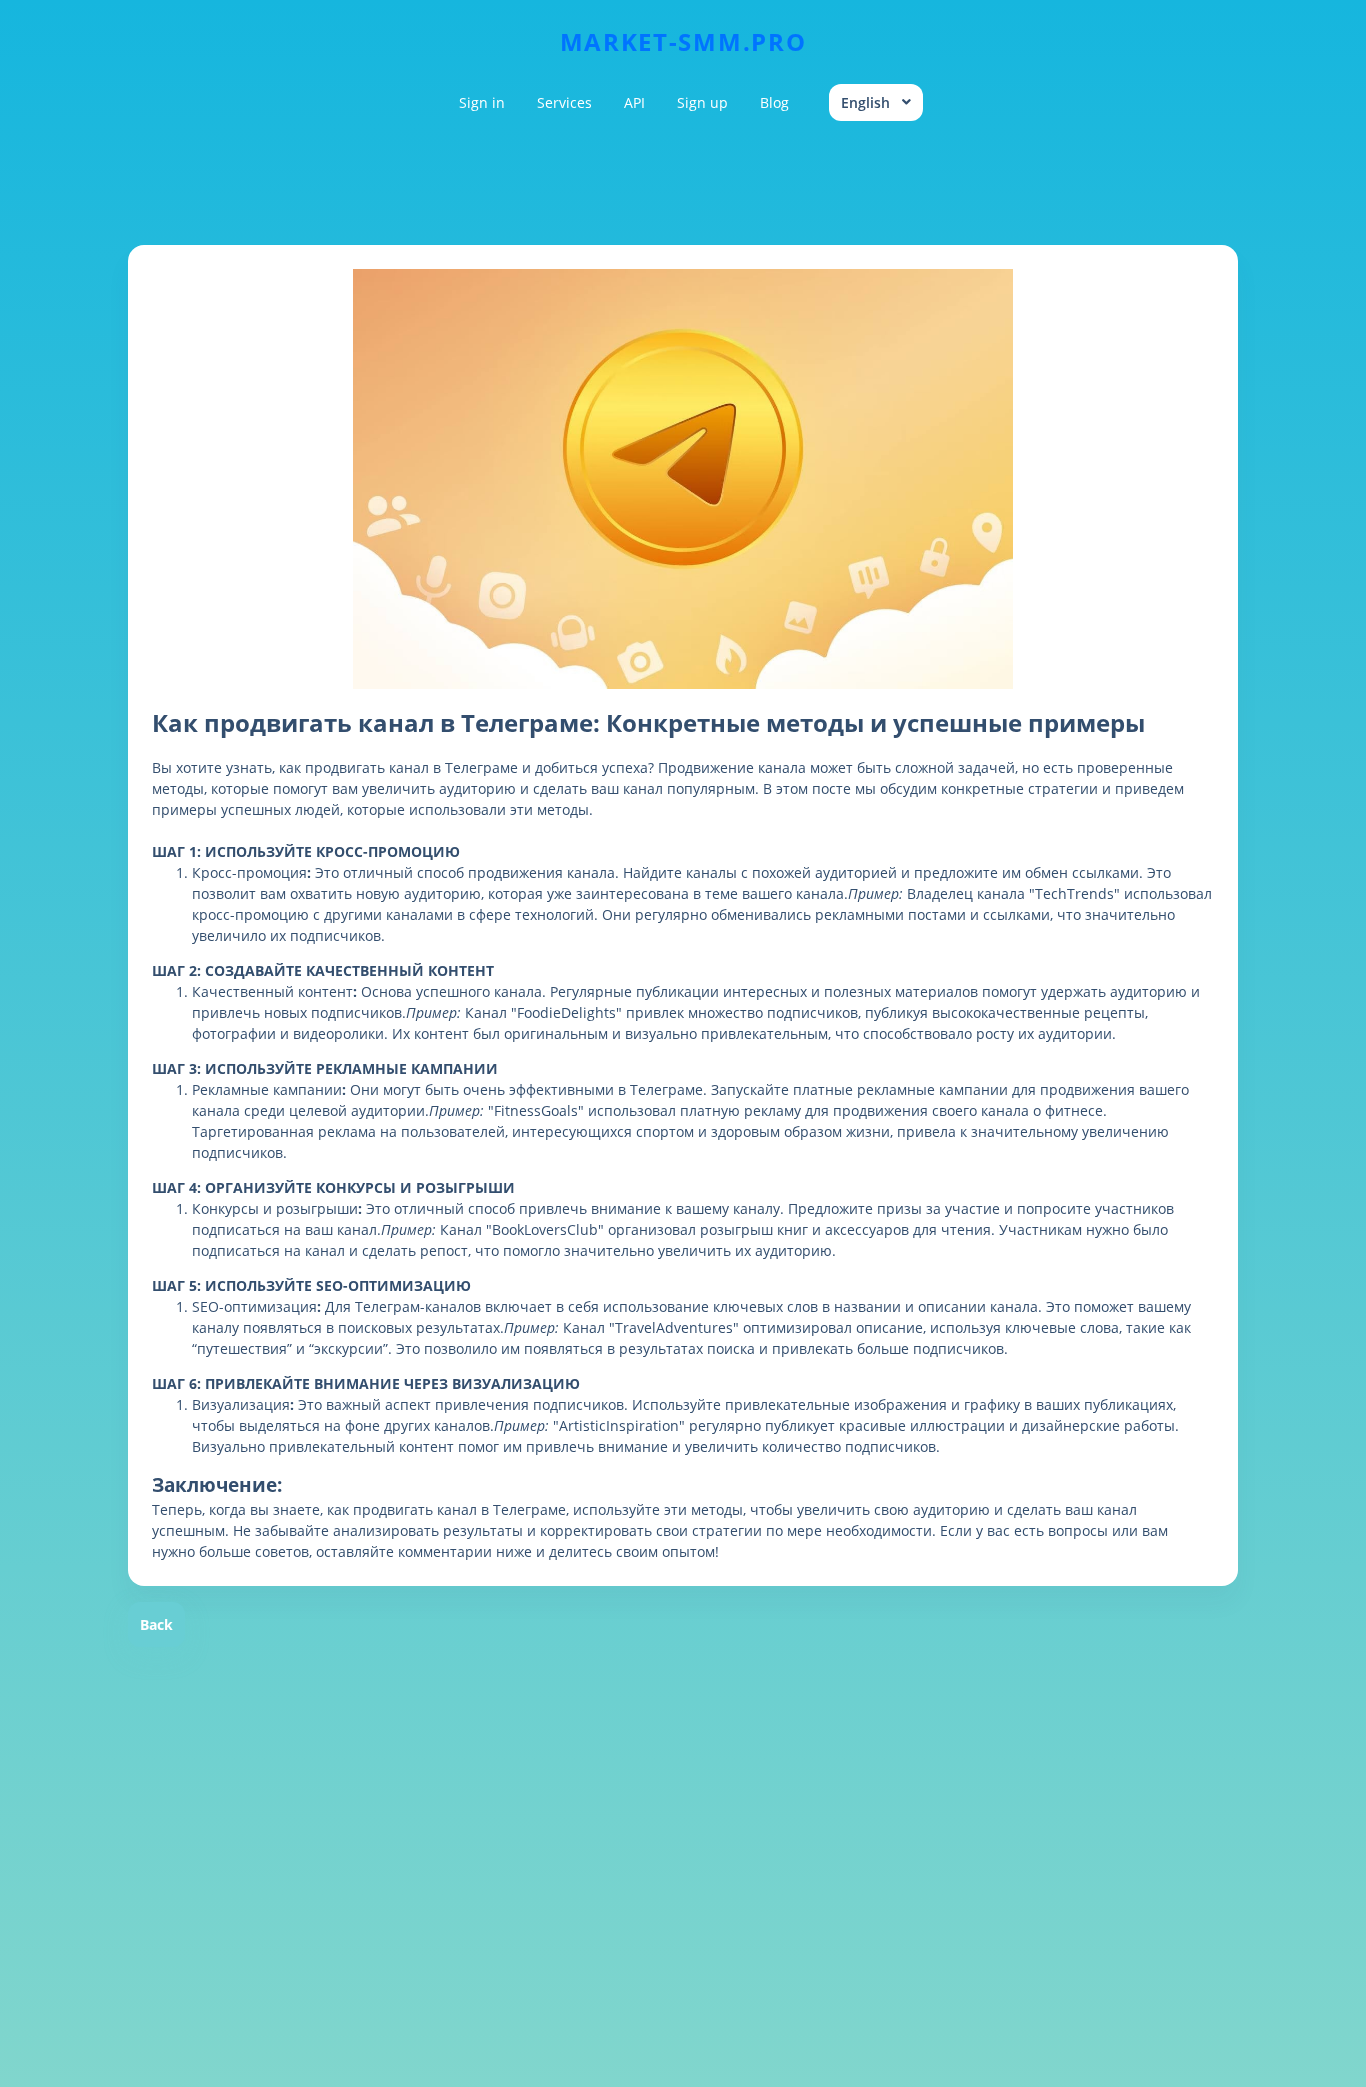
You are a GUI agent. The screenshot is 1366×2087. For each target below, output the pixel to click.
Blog (774, 102)
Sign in (482, 102)
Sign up (702, 102)
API (634, 102)
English (865, 102)
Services (564, 102)
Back (156, 1624)
